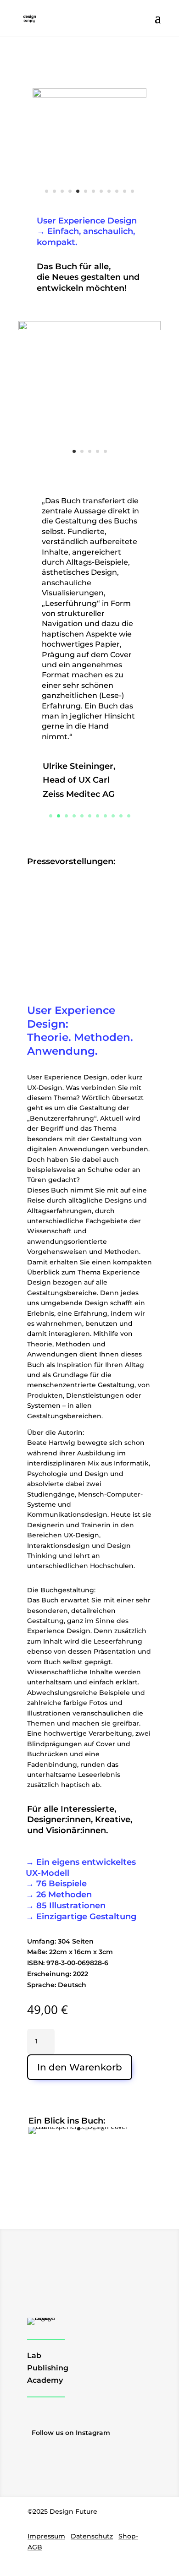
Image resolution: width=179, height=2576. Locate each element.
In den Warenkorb (80, 2067)
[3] (89, 328)
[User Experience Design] (89, 95)
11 (125, 191)
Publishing (48, 2368)
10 (117, 191)
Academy (45, 2380)
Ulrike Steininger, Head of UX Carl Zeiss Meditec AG (79, 780)
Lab (34, 2355)
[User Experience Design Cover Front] (87, 2127)
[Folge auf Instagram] (37, 2420)
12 (132, 191)
